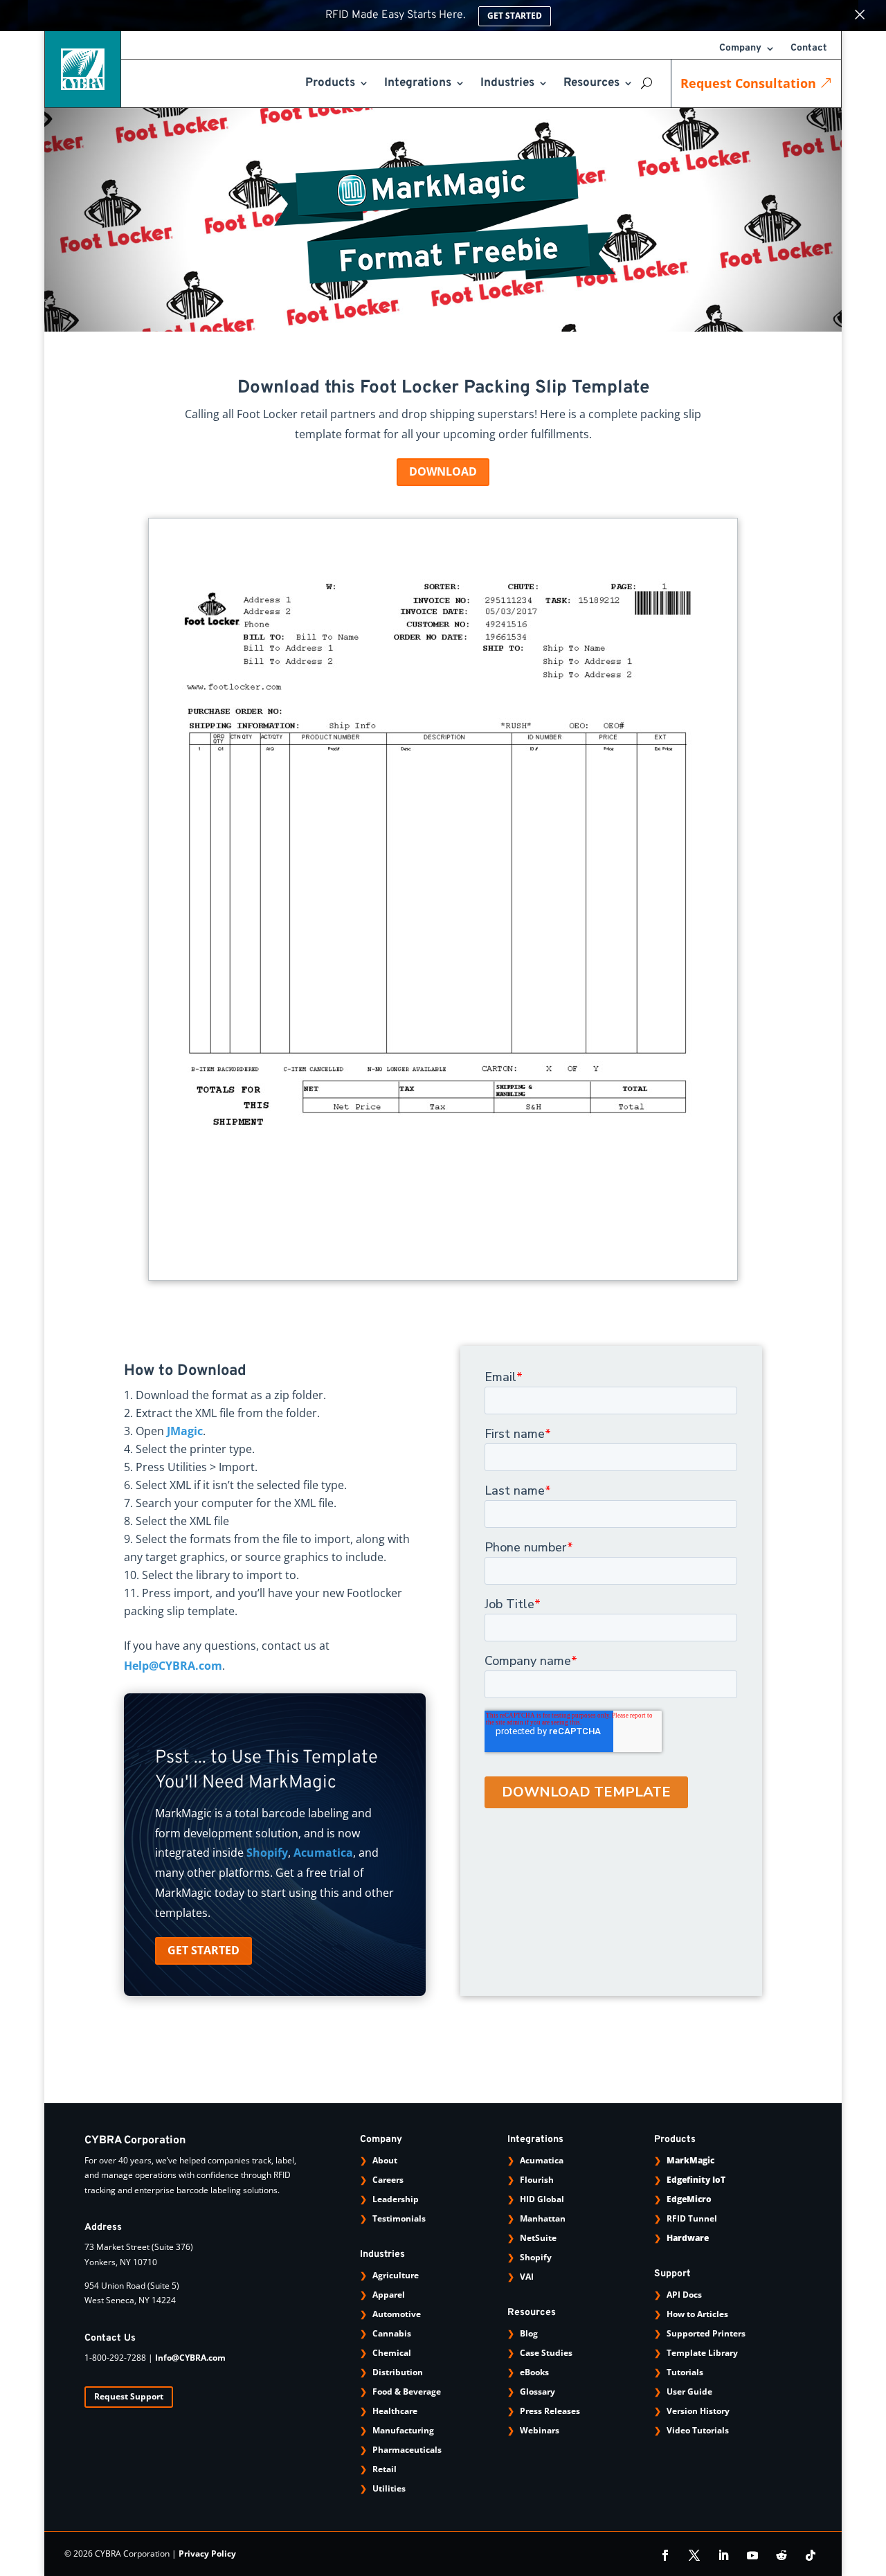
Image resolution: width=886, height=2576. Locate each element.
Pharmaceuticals (407, 2450)
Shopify (267, 1853)
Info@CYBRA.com (190, 2358)
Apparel (389, 2295)
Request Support (129, 2396)
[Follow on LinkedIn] (723, 2555)
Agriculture (396, 2275)
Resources (591, 84)
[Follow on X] (694, 2555)
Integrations (418, 84)
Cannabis (392, 2333)
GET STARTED (204, 1950)
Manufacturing (403, 2430)
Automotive (397, 2314)
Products (330, 84)
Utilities (389, 2488)
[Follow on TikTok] (811, 2555)
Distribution (398, 2372)
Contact (809, 49)
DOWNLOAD (443, 471)
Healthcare (395, 2411)
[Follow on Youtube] (752, 2555)
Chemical (392, 2353)
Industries (507, 84)
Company (740, 49)
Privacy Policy (207, 2554)
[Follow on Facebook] (665, 2555)
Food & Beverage (407, 2392)
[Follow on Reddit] (781, 2555)
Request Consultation (748, 83)
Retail (385, 2469)
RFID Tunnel (692, 2218)
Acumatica (323, 1853)
